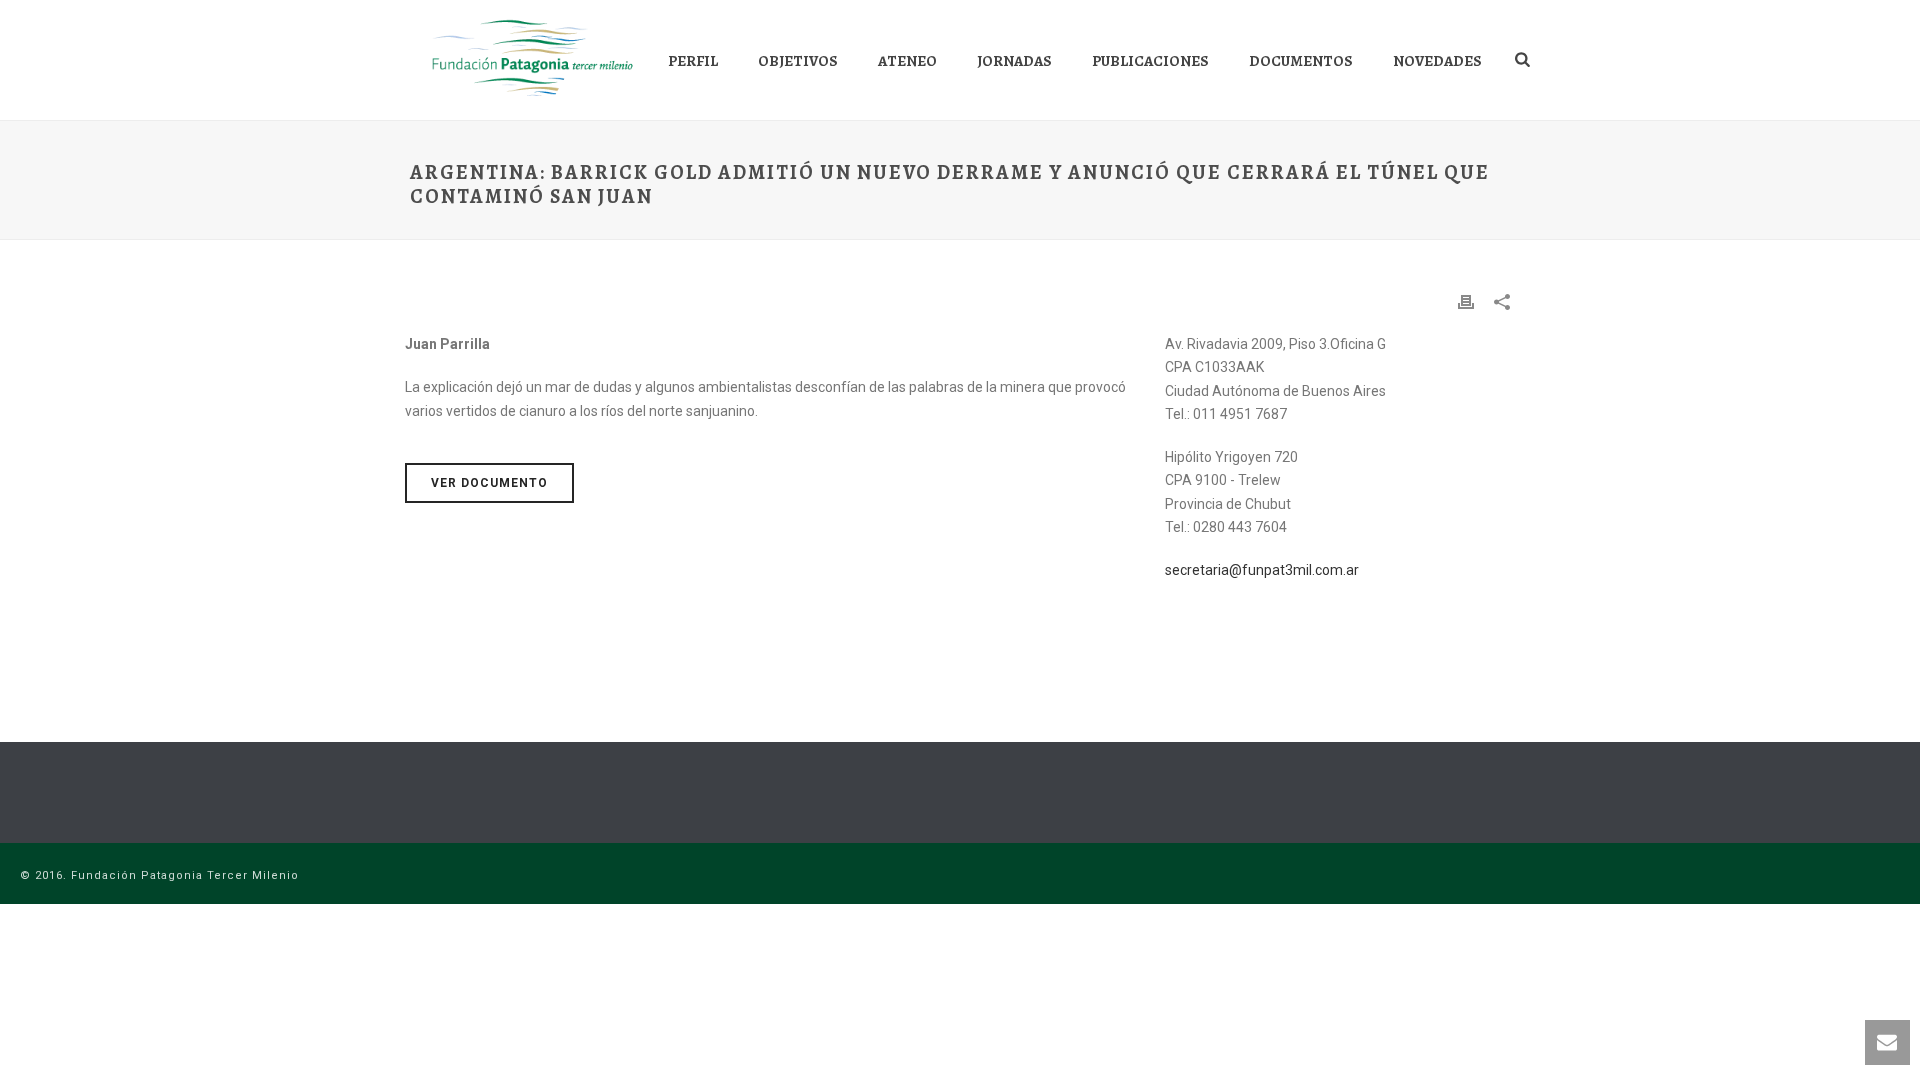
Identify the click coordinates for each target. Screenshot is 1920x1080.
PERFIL (693, 61)
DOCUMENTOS (1301, 61)
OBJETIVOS (798, 61)
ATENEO (907, 61)
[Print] (1466, 301)
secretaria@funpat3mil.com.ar (1262, 570)
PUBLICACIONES (1150, 61)
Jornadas (1014, 61)
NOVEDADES (1437, 61)
